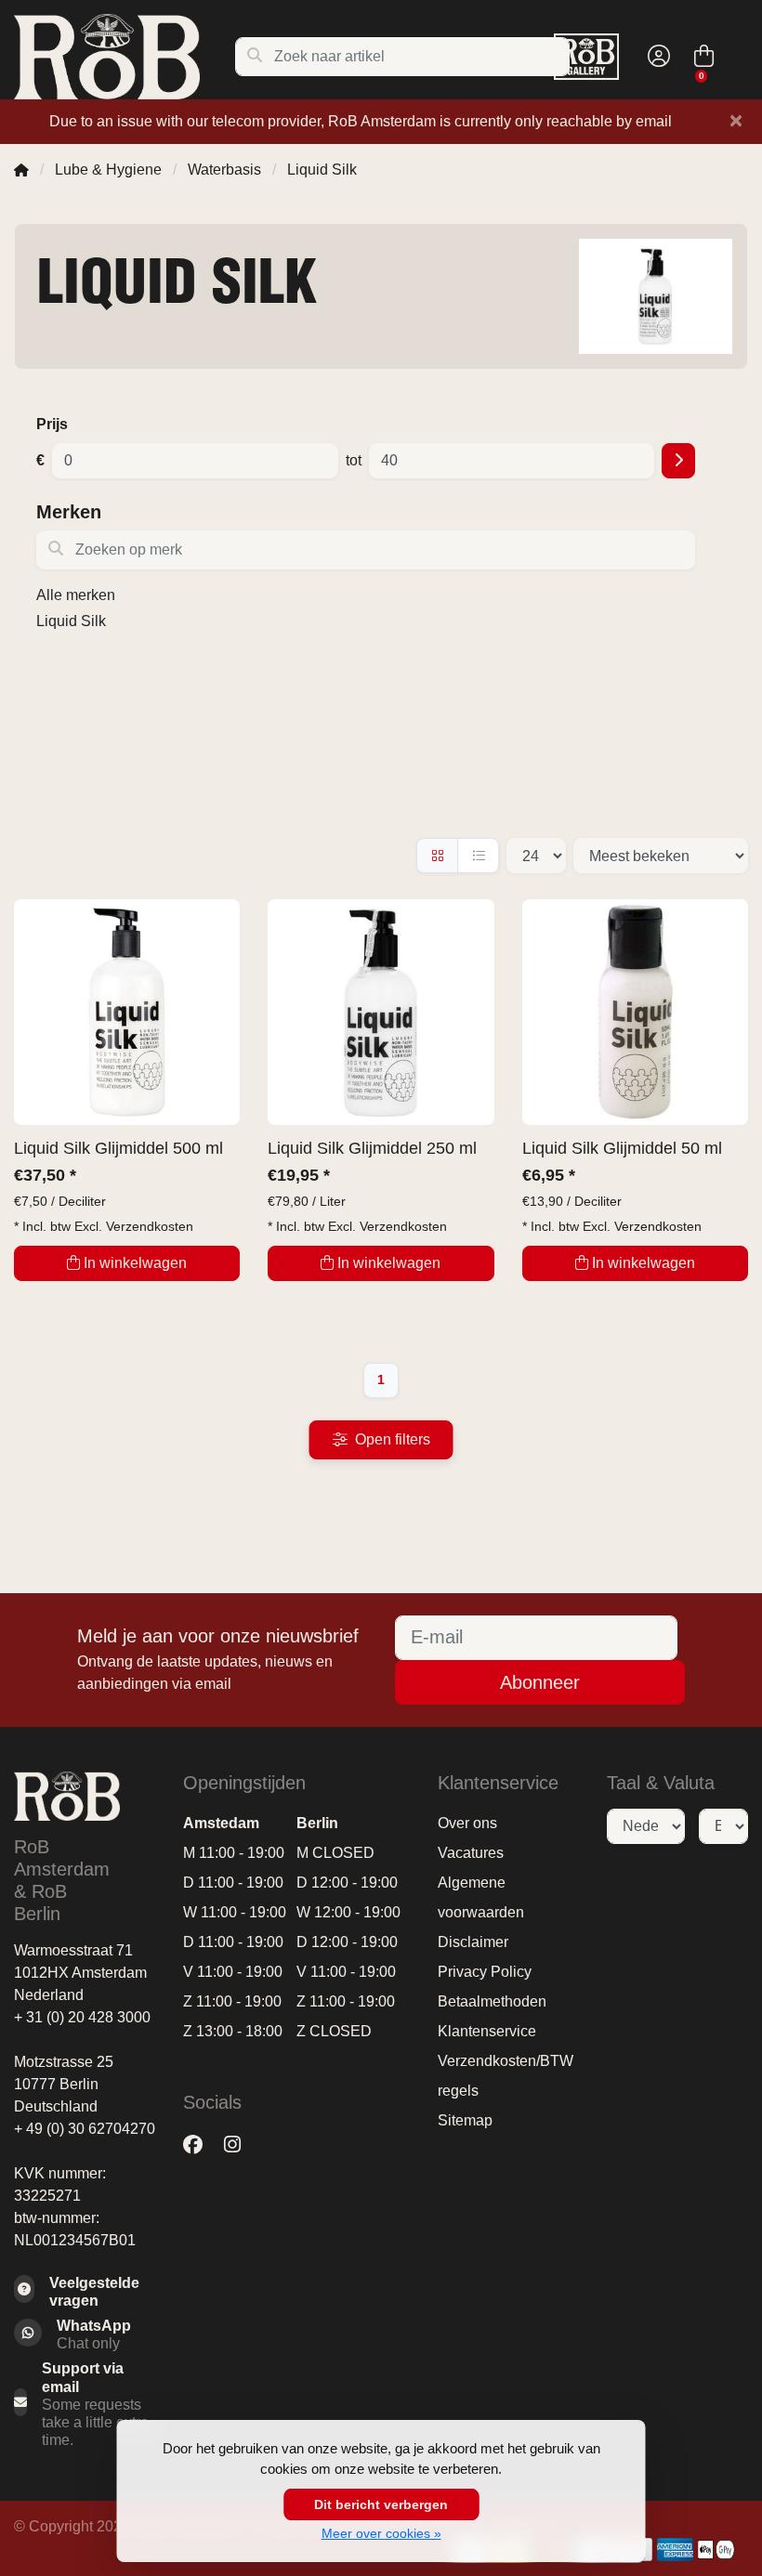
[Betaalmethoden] (675, 2550)
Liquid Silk (71, 621)
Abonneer (540, 1682)
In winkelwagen (135, 1263)
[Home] (21, 170)
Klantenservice (487, 2031)
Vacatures (471, 1853)
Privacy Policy (485, 1972)
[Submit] (678, 461)
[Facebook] (200, 2144)
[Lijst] (478, 856)
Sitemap (465, 2120)
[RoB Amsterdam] (124, 57)
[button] (656, 57)
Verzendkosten (150, 1226)
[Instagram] (240, 2144)
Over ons (467, 1823)
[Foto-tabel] (437, 856)
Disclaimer (473, 1942)
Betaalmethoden (492, 2001)
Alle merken (76, 595)
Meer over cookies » (381, 2533)
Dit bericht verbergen (381, 2504)
